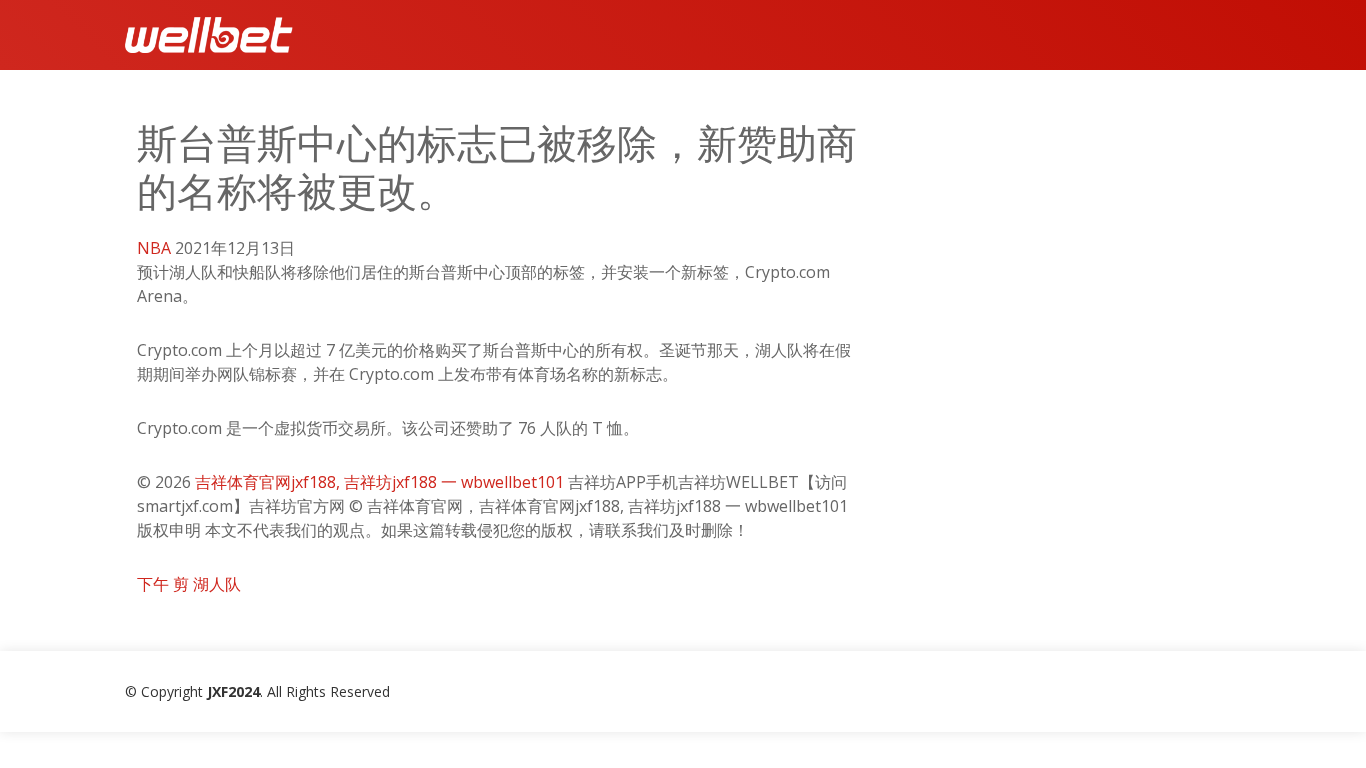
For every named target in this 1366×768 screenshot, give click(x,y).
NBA (154, 248)
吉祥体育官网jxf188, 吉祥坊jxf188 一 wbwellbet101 (379, 482)
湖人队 (217, 584)
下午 (153, 584)
